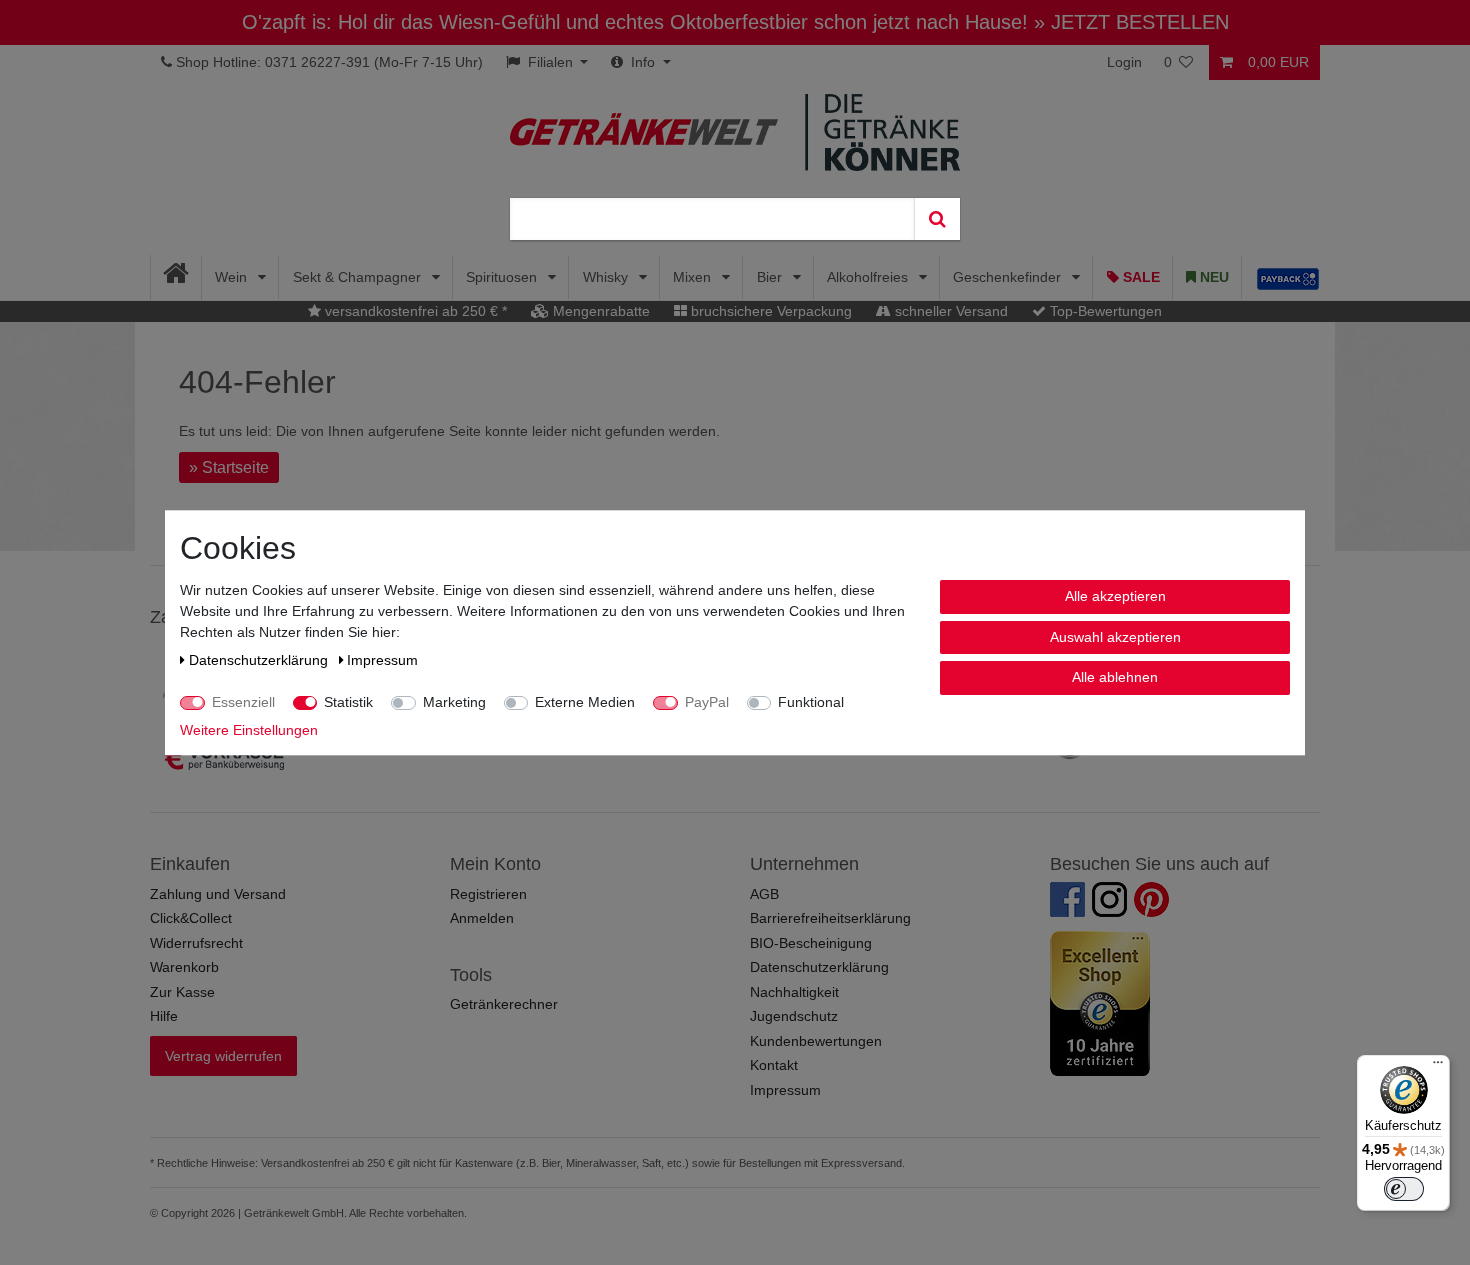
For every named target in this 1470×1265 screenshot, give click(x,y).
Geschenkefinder (1009, 277)
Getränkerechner (504, 1004)
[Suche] (937, 219)
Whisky (607, 277)
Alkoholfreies (869, 277)
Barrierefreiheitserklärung (830, 918)
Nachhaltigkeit (794, 992)
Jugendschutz (794, 1016)
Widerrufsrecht (196, 943)
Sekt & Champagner (359, 277)
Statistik (348, 702)
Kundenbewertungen (816, 1041)
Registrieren (488, 894)
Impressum (785, 1090)
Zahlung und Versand (218, 894)
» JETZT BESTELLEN (1131, 22)
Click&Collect (191, 918)
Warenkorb (184, 967)
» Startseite (229, 467)
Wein (233, 277)
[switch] (1404, 1189)
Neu (1212, 277)
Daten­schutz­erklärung (260, 660)
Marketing (454, 702)
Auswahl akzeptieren (1115, 636)
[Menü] (1438, 1067)
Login (1124, 62)
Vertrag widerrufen (223, 1056)
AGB (764, 894)
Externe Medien (585, 702)
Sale (1139, 277)
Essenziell (243, 702)
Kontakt (774, 1065)
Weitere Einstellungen (249, 730)
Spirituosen (503, 277)
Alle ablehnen (1115, 677)
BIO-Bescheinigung (811, 943)
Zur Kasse (182, 992)
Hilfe (164, 1016)
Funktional (811, 702)
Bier (771, 277)
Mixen (694, 277)
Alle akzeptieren (1115, 596)
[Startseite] (176, 277)
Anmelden (482, 918)
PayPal (707, 702)
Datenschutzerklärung (819, 967)
